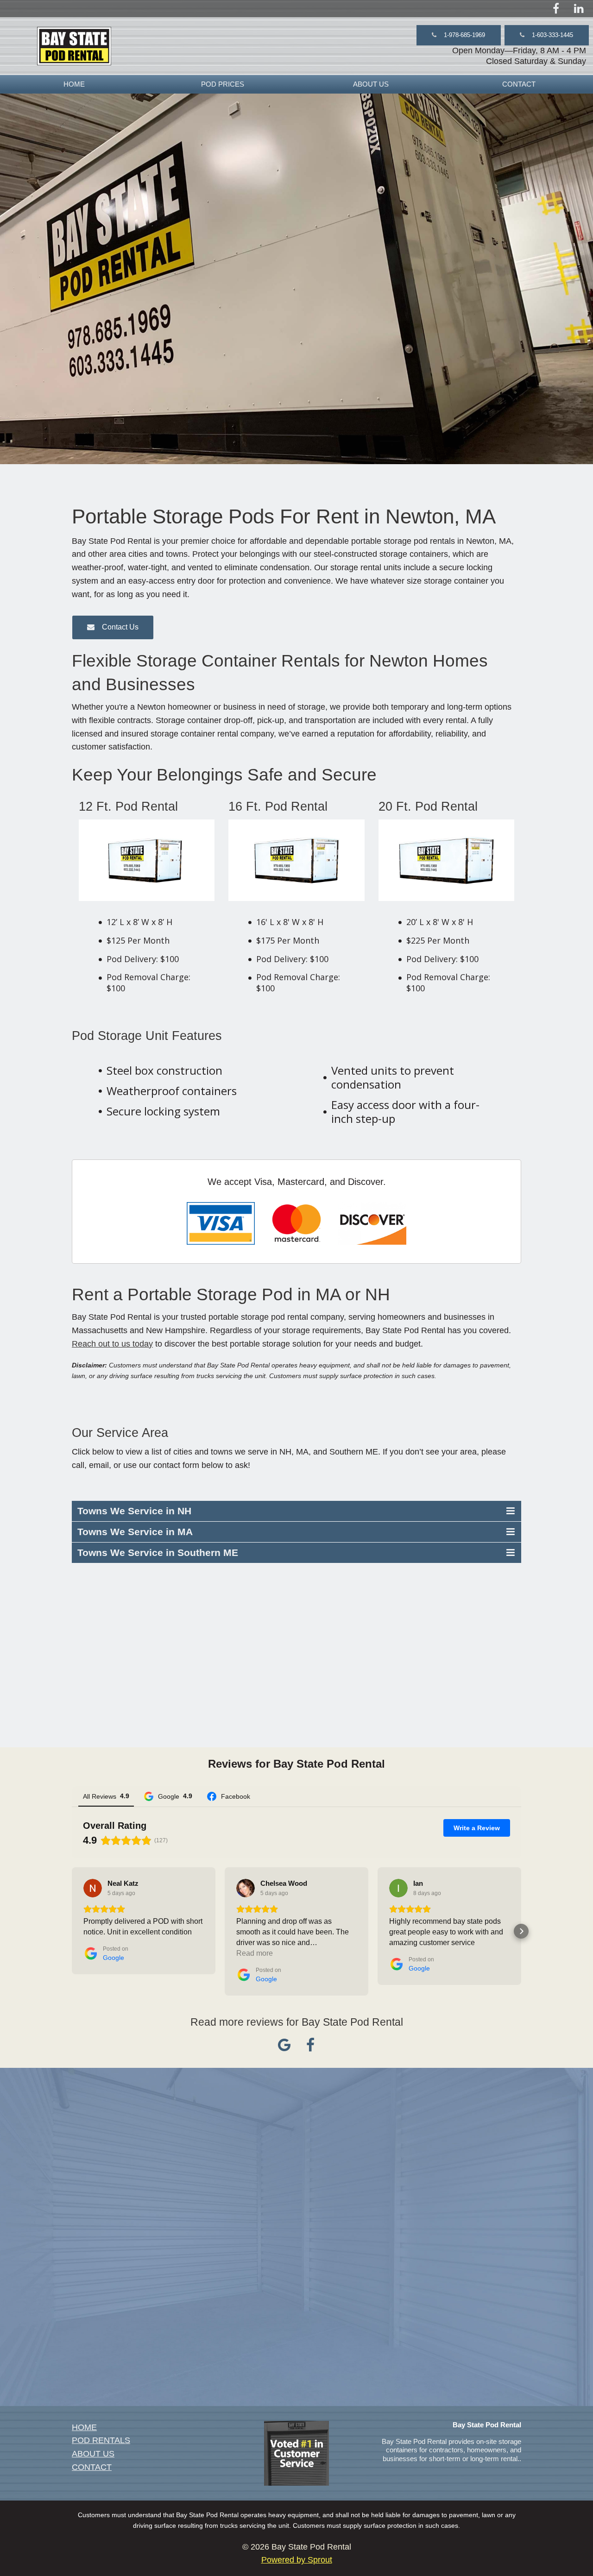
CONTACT (519, 84)
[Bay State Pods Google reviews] (284, 2048)
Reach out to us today (112, 1344)
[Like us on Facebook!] (556, 8)
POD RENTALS (101, 2440)
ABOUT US (371, 84)
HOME (74, 84)
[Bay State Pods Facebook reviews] (310, 2048)
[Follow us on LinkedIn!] (579, 8)
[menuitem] (74, 84)
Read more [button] (255, 1953)
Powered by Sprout (297, 2560)
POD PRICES (223, 84)
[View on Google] (93, 1888)
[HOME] (74, 46)
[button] (459, 35)
